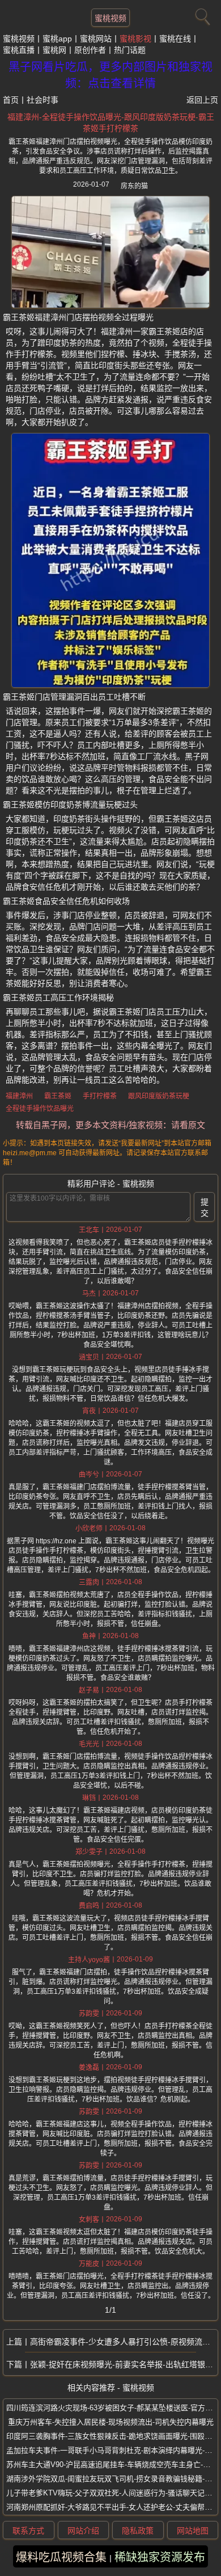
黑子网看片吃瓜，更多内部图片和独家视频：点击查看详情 (110, 75)
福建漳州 (19, 1096)
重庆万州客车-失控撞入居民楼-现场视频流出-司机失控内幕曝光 (111, 2422)
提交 (205, 1207)
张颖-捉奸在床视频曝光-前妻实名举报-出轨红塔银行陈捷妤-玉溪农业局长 (124, 2364)
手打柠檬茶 (100, 1096)
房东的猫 (134, 186)
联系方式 (28, 2531)
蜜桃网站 (96, 39)
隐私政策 (138, 2531)
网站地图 (193, 2531)
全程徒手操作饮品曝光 (40, 1109)
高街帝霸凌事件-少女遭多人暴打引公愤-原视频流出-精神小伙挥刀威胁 (124, 2342)
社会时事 (42, 100)
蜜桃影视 (135, 39)
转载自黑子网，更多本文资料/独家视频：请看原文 (110, 1125)
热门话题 (130, 50)
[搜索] (201, 14)
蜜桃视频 (110, 18)
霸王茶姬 (58, 1096)
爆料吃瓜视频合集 (61, 2557)
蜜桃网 (54, 50)
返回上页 (202, 100)
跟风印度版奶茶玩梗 (159, 1096)
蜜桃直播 (19, 50)
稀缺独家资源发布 (160, 2557)
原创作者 (90, 50)
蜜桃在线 (175, 39)
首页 (11, 100)
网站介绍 (83, 2531)
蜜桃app (57, 39)
